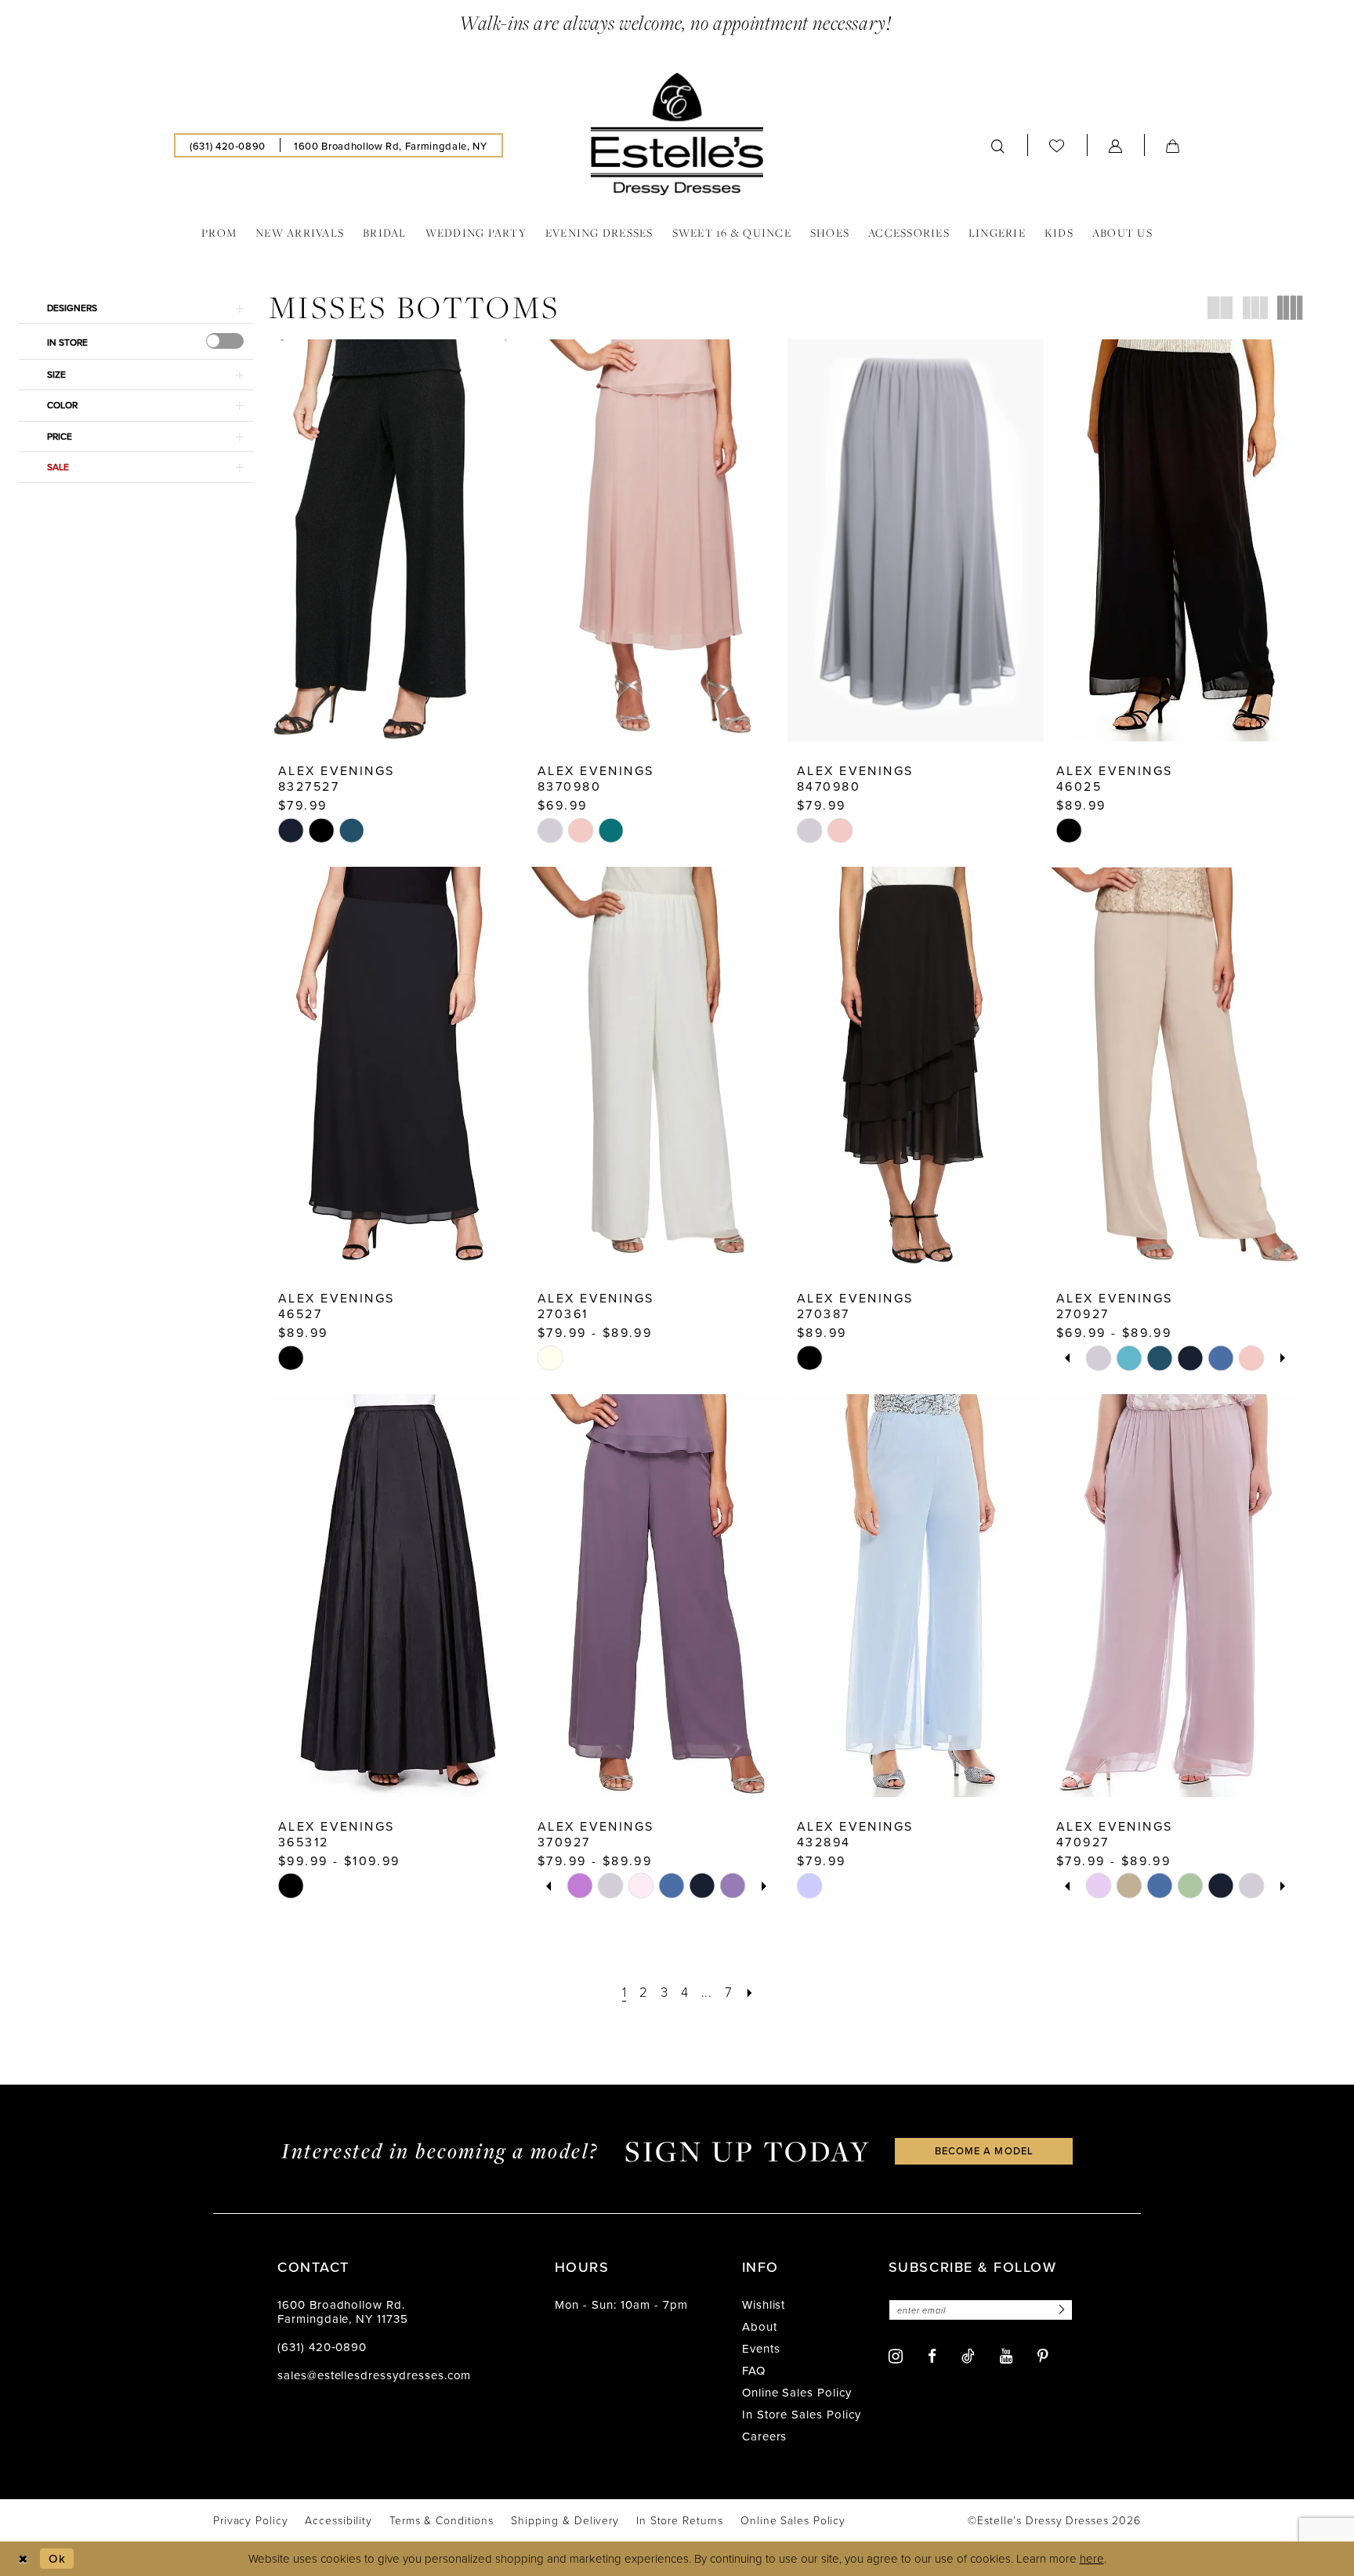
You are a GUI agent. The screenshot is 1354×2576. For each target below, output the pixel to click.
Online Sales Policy (797, 2392)
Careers (765, 2436)
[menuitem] (228, 145)
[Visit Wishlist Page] (1057, 146)
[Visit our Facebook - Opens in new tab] (932, 2356)
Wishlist (764, 2304)
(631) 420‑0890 (322, 2347)
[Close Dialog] (23, 2558)
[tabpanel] (1099, 1358)
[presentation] (225, 341)
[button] (1116, 145)
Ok (57, 2558)
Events (761, 2348)
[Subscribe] (1059, 2310)
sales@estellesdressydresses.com (374, 2375)
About (760, 2326)
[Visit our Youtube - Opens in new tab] (1006, 2356)
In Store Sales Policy (802, 2414)
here (1092, 2558)
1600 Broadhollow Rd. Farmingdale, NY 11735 (343, 2312)
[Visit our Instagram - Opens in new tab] (896, 2356)
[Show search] (998, 145)
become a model (984, 2150)
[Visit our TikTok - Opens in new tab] (968, 2356)
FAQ (754, 2370)
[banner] (677, 134)
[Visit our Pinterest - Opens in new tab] (1043, 2356)
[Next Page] (749, 1992)
